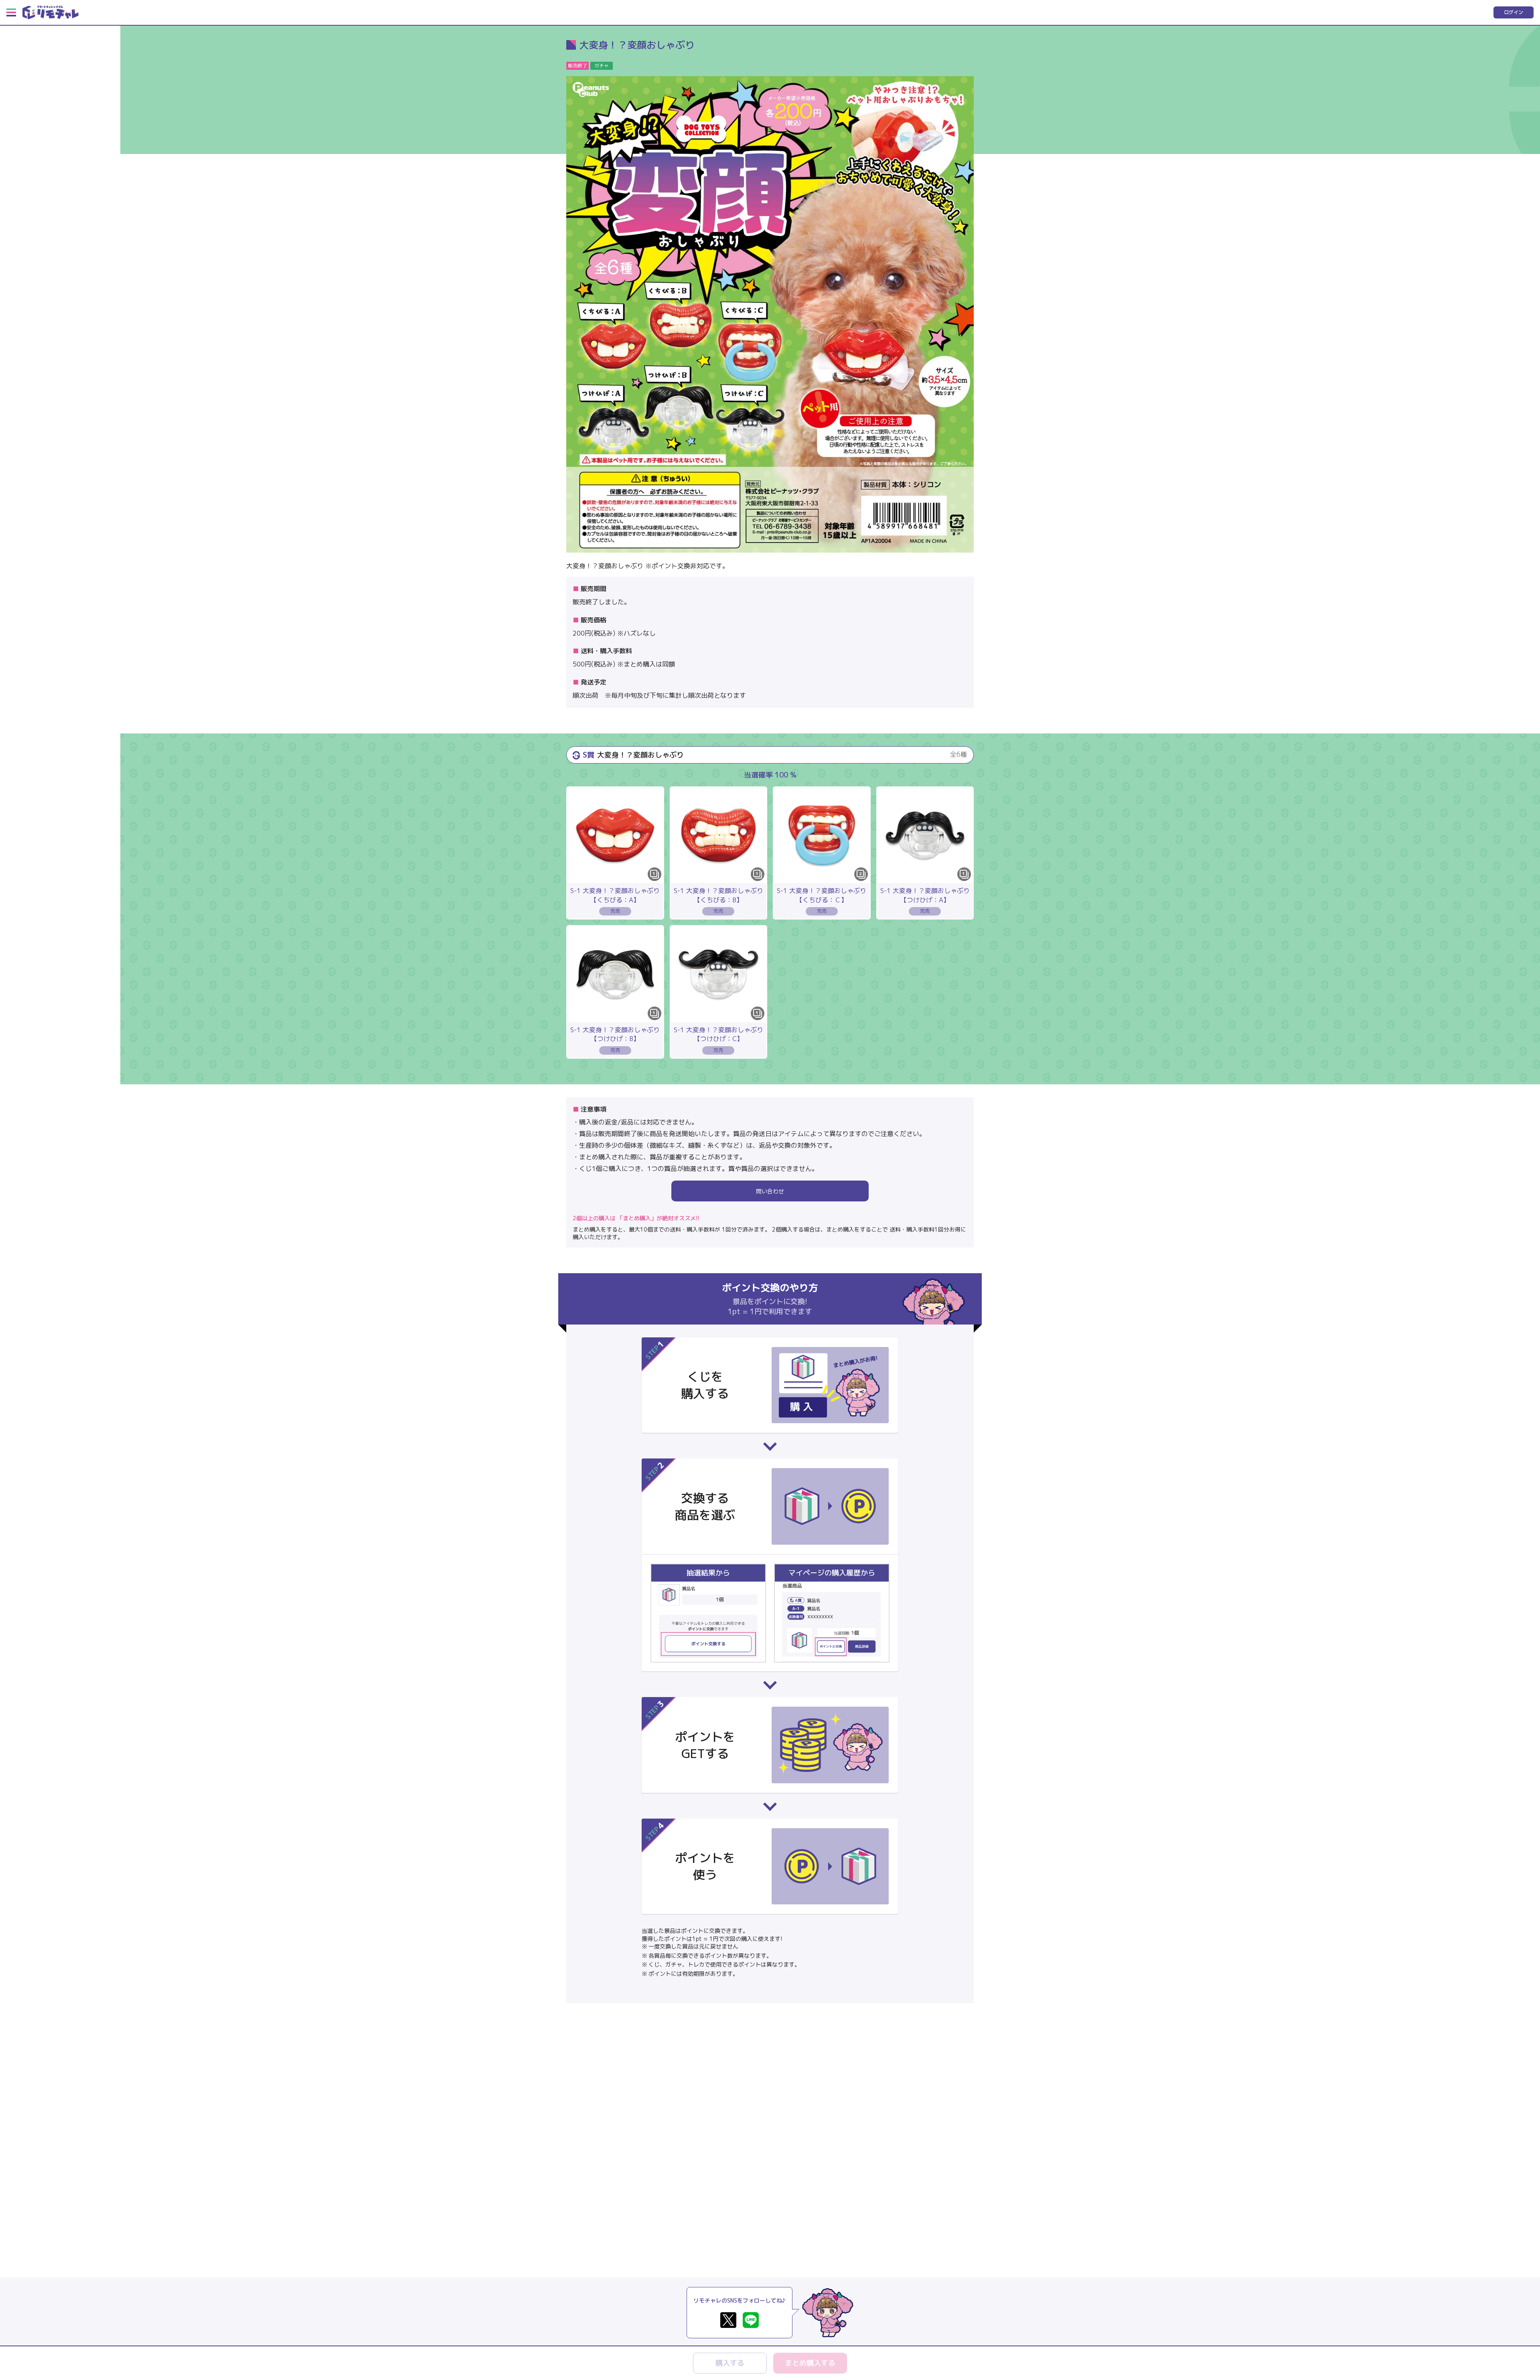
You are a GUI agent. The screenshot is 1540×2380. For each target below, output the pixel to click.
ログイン (1514, 12)
